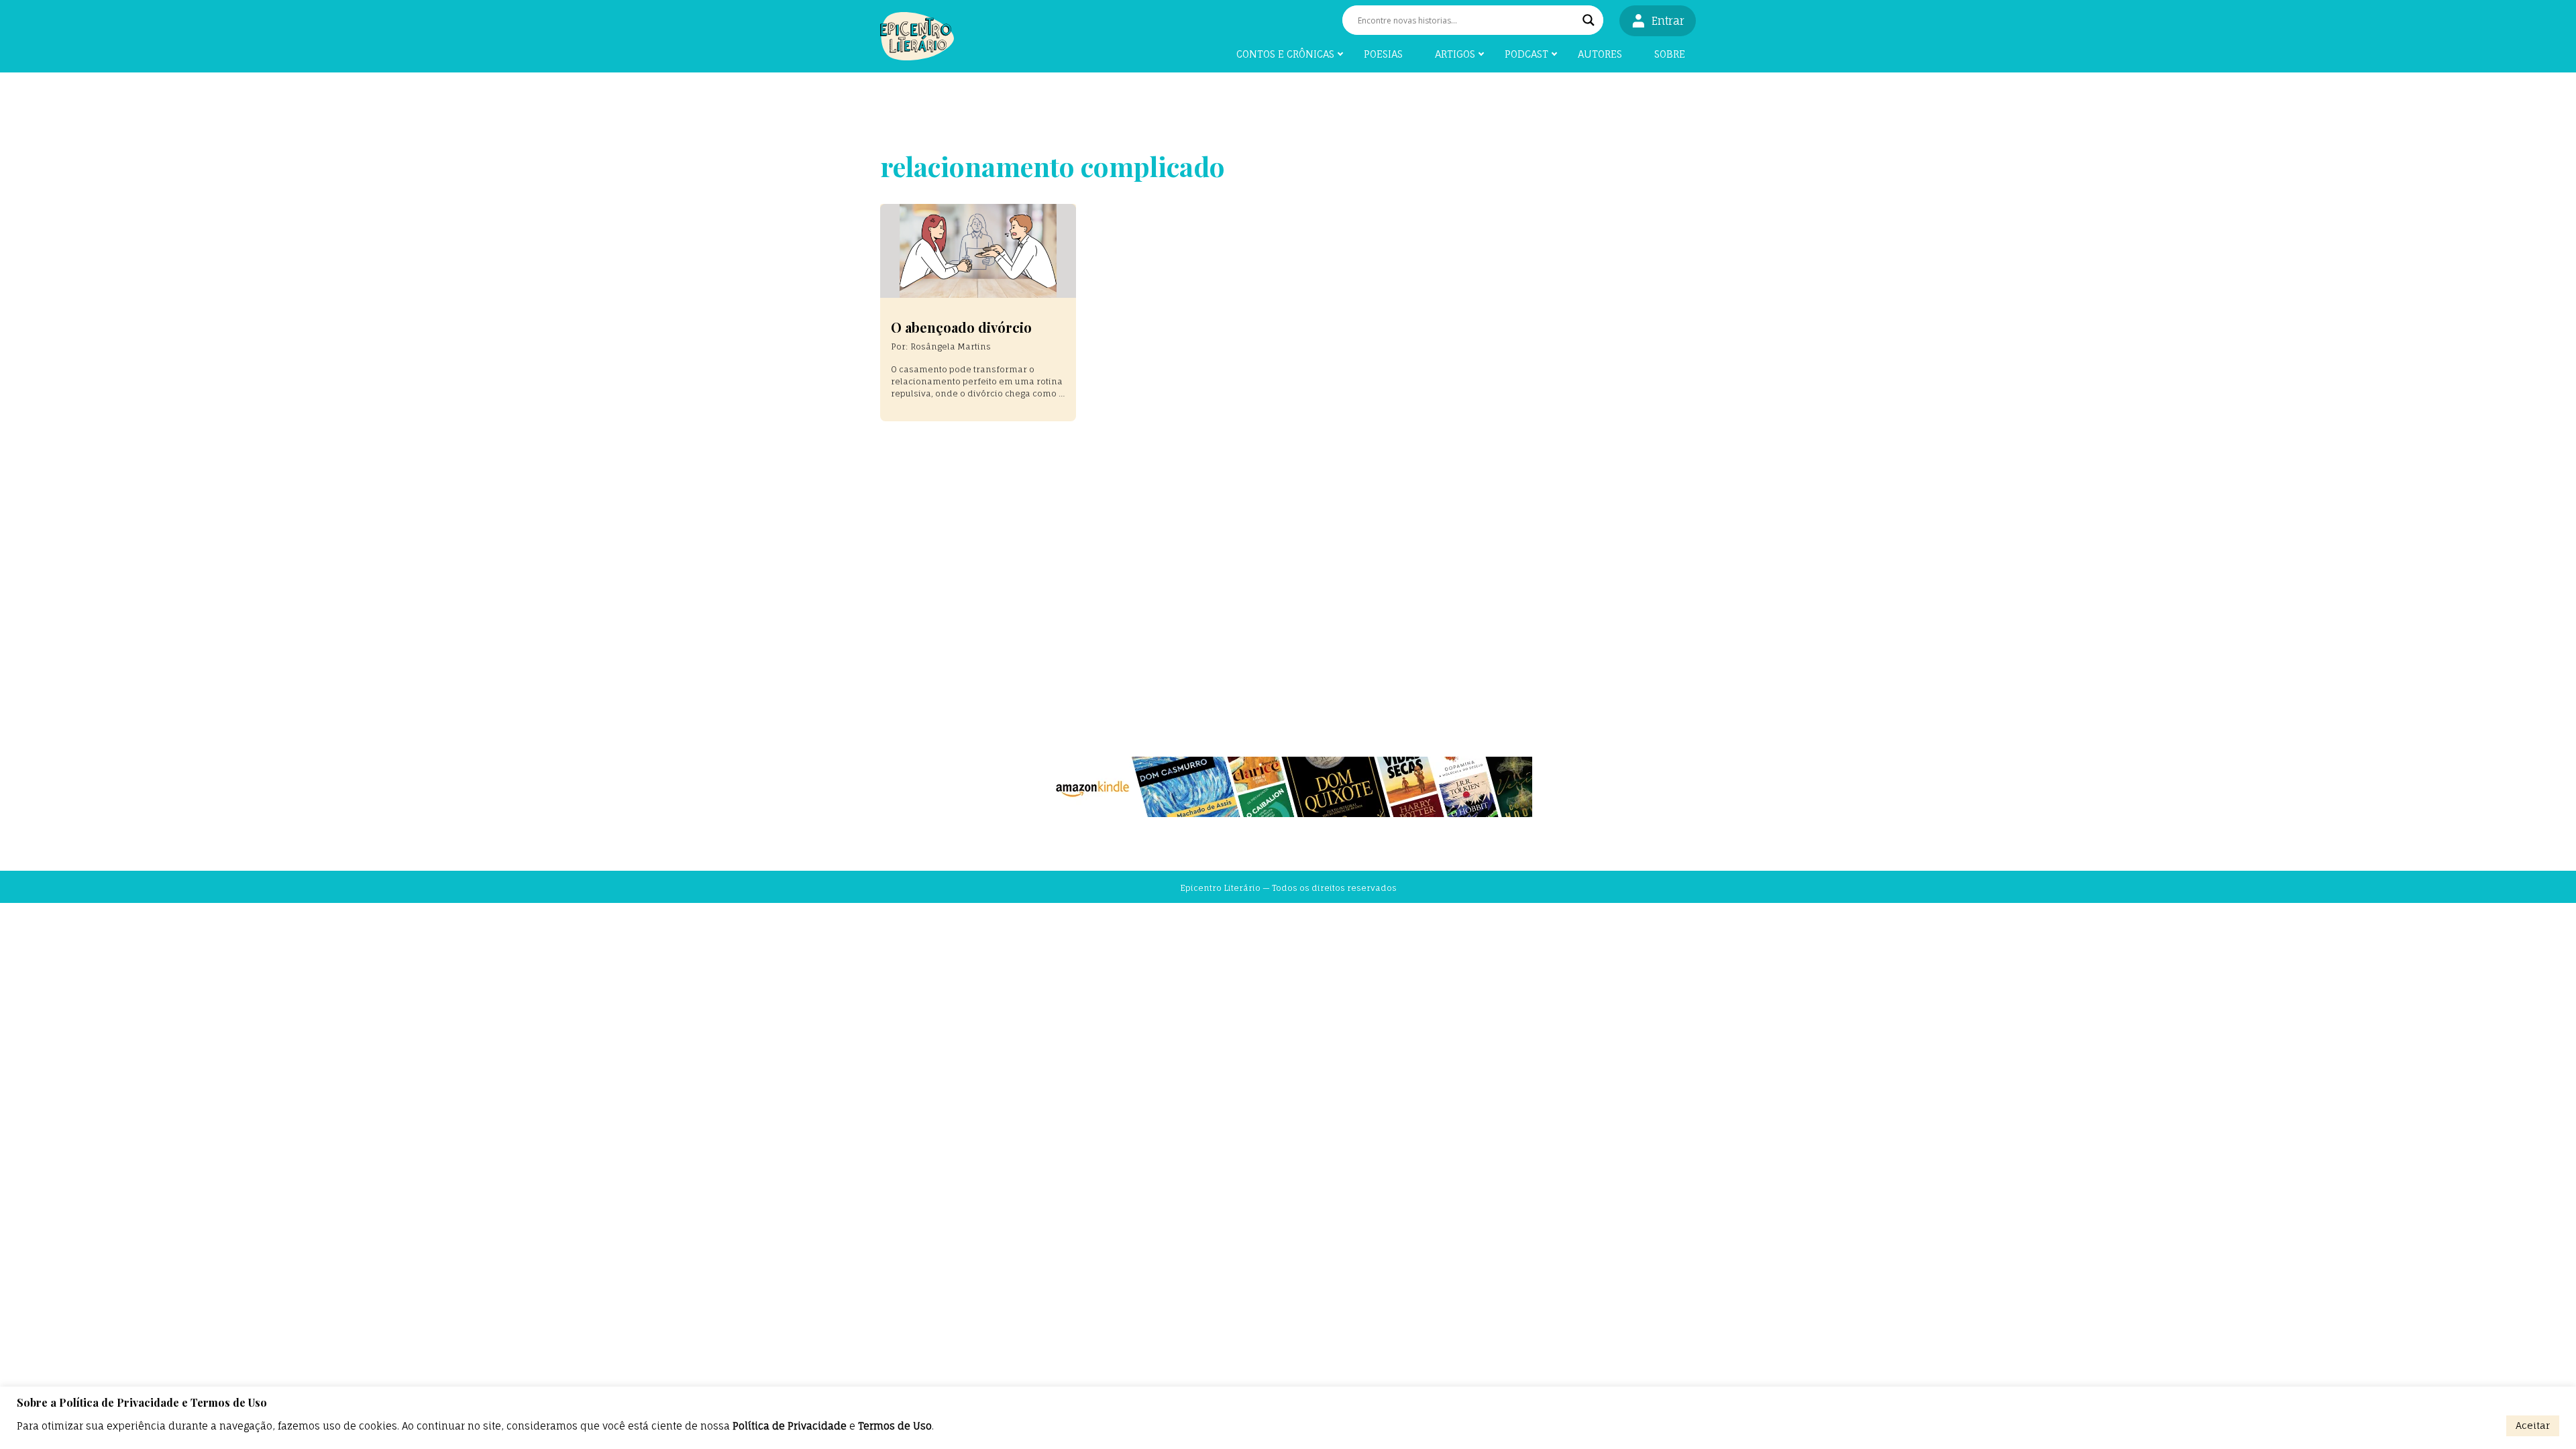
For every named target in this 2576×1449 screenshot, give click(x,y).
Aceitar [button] (2533, 1425)
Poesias (1383, 54)
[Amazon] (1288, 787)
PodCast (1526, 54)
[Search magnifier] (1589, 20)
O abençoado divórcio (961, 327)
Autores (1600, 54)
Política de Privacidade (790, 1426)
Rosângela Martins (951, 346)
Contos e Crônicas (1285, 54)
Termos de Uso (895, 1426)
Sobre (1670, 54)
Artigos (1455, 54)
